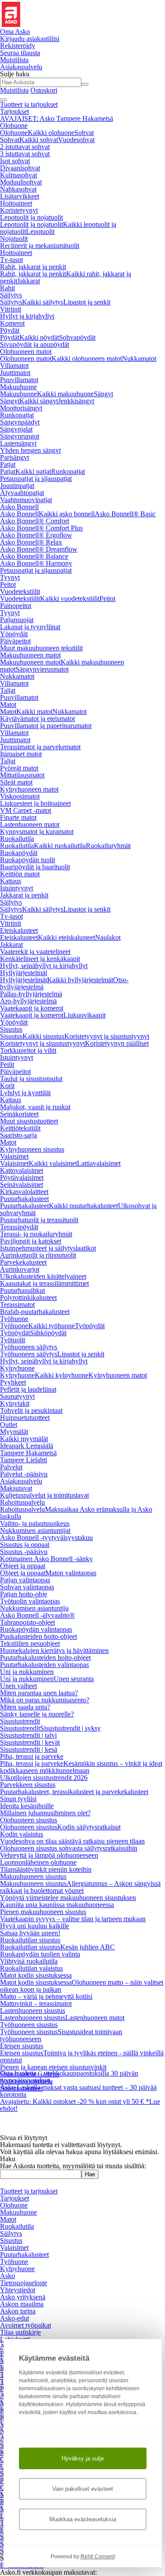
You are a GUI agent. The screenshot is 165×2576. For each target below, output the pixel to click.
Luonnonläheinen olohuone (38, 1862)
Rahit (7, 288)
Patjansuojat (17, 620)
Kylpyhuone (17, 1368)
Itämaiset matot (21, 754)
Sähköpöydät (48, 1333)
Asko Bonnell (19, 507)
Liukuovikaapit (84, 1015)
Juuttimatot (15, 373)
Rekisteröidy (18, 46)
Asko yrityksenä (23, 2297)
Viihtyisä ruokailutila (29, 1961)
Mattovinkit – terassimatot (36, 2003)
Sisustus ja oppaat (25, 1545)
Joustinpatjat (17, 486)
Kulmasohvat (18, 175)
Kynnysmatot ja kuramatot (37, 832)
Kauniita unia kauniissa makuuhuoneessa (57, 1905)
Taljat (8, 690)
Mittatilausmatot (22, 775)
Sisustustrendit (20, 1721)
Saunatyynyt (17, 1396)
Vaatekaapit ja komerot (32, 1008)
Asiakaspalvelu (21, 1481)
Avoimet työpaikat (26, 2325)
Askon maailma (22, 2304)
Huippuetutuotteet (25, 1418)
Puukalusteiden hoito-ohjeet (38, 1636)
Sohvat (84, 133)
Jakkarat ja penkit (24, 895)
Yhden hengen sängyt (30, 450)
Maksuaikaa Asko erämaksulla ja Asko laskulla (76, 1513)
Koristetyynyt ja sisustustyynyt (107, 1036)
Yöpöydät (14, 634)
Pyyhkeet (13, 1382)
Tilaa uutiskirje (20, 2332)
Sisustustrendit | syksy (70, 1728)
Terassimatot (17, 1305)
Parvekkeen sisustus (28, 1785)
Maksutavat (16, 1488)
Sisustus (11, 1029)
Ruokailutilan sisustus (30, 1940)
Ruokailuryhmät (108, 846)
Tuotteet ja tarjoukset (29, 104)
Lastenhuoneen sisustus (33, 2011)
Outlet (9, 1425)
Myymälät (14, 1432)
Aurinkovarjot (20, 1269)
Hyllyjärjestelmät (24, 973)
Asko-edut (15, 2318)
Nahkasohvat (18, 189)
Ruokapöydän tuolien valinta (40, 1954)
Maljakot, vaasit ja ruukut (35, 1107)
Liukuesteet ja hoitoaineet (35, 803)
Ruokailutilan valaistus (31, 1968)
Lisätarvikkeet (20, 196)
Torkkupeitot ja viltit (28, 1050)
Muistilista (14, 60)
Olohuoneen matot (26, 351)
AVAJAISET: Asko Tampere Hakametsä (57, 118)
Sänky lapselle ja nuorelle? (37, 1714)
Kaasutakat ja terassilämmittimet (44, 1283)
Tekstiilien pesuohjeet (30, 1643)
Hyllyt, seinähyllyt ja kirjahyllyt (44, 966)
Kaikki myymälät (24, 1439)
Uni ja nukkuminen (27, 1672)
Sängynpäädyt (20, 422)
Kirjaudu (30, 39)
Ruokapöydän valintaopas (36, 1629)
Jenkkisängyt (76, 401)
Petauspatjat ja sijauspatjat (36, 479)
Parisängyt (15, 457)
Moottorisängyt (21, 408)
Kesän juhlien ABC (88, 1947)
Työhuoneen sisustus (29, 2025)
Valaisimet (14, 1156)
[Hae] (85, 84)
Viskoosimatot (20, 796)
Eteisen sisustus (22, 2046)
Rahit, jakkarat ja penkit (33, 267)
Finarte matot (18, 817)
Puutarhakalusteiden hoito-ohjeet (45, 1658)
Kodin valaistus (22, 1834)
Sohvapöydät (77, 337)
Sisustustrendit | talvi (28, 1735)
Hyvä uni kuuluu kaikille (35, 1926)
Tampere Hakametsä (28, 1453)
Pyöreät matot (19, 768)
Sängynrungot (20, 436)
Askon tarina (18, 2311)
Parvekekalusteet (23, 1262)
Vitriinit (11, 309)
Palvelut (11, 1467)
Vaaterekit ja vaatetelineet (35, 952)
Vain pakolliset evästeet (83, 2489)
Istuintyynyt (16, 888)
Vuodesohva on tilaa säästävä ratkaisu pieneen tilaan (72, 1841)
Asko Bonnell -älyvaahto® (37, 1615)
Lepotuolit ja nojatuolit (31, 217)
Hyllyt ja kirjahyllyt (27, 316)
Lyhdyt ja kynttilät (25, 1093)
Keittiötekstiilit (20, 1128)
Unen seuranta (74, 1679)
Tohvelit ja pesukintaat (31, 1410)
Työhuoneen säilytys (29, 1347)
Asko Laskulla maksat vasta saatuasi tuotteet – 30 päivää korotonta (78, 2070)
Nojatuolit (14, 238)
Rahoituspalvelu (22, 1502)
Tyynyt (10, 577)
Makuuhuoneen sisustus (33, 1876)
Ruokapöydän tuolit (27, 860)
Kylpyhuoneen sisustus (32, 1149)
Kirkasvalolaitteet (24, 1192)
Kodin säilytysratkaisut (89, 1827)
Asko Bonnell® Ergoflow (36, 535)
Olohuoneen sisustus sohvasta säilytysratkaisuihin (69, 1848)
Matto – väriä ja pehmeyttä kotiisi (46, 1996)
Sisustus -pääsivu (24, 1552)
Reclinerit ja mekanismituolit (40, 246)
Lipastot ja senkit (87, 302)
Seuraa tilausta (20, 53)
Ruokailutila (17, 839)
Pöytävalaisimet (22, 1177)
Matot (8, 704)
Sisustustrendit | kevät (30, 1742)
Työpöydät (90, 1326)
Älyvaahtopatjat (22, 493)
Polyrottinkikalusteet (28, 1297)
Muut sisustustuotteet (29, 1121)
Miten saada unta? (25, 1707)
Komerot (12, 323)
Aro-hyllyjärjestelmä (28, 1001)
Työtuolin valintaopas (30, 1601)
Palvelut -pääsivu (24, 1474)
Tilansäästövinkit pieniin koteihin (46, 1869)
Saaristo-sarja (18, 1135)
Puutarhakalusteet (24, 1199)
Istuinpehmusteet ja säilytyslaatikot (48, 1248)
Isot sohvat (15, 161)
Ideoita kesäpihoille (27, 1806)
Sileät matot (16, 782)
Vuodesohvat (76, 140)
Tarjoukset (15, 111)
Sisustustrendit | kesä (29, 1749)
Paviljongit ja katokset (31, 1241)
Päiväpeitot (15, 641)
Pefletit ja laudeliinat (28, 1389)
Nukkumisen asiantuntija (34, 1608)
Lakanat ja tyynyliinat (30, 627)
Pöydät (10, 330)
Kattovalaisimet (22, 1170)
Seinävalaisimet (22, 1185)
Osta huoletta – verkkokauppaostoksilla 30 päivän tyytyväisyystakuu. (69, 2056)
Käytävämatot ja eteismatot (37, 719)
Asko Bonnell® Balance (34, 556)
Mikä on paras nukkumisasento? (45, 1700)
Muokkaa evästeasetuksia (83, 2519)
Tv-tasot (11, 260)
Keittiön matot (20, 874)
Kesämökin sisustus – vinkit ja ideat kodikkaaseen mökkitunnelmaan (81, 1767)
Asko (7, 2276)
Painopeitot (16, 606)
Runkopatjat (17, 415)
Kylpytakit (15, 1403)
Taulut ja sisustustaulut (31, 1079)
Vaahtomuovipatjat (26, 500)
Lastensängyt (18, 443)
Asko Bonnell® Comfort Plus (41, 528)
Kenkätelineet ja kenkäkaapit (40, 959)
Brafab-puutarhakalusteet (35, 1312)
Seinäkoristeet (19, 1114)
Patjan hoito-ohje (24, 1594)
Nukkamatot (139, 359)
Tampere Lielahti (24, 1460)
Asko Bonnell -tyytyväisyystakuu (46, 1538)
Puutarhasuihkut (22, 1290)
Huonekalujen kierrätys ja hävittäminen (54, 1650)
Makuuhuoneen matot (30, 655)
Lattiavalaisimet (99, 1163)
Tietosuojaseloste (24, 2283)
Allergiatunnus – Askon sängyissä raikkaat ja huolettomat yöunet (80, 1887)
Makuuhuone (18, 387)
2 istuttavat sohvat (25, 147)
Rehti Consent (98, 2557)
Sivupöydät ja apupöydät (35, 344)
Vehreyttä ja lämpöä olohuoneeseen (49, 1855)
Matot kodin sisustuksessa (36, 1975)
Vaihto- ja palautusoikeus (35, 1523)
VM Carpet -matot (26, 810)
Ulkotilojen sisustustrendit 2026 (44, 1778)
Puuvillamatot (19, 380)
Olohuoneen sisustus (29, 1820)
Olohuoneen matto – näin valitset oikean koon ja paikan (82, 1986)
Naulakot (108, 937)
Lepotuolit (40, 231)
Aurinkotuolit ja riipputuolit (38, 1255)
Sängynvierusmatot (42, 669)
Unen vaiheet (18, 1686)
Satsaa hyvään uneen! (30, 1933)
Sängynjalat (16, 429)
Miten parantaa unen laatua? (39, 1693)
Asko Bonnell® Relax (31, 542)
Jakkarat (29, 281)
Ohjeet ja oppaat (23, 1566)
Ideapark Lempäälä (27, 1446)
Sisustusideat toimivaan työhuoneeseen (61, 2035)
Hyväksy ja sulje (83, 2458)
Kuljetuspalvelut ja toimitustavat (44, 1495)
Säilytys (11, 295)
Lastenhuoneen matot (30, 824)
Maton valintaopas (71, 1573)
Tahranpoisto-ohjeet (27, 1622)
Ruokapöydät (19, 853)
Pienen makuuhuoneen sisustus (43, 1912)
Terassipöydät (19, 1227)
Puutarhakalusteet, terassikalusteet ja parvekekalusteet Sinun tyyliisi (74, 1795)
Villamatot (14, 366)
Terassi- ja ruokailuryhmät (36, 1234)
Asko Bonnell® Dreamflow (39, 549)
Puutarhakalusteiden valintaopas (44, 1665)
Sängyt (103, 394)
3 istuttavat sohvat (25, 154)
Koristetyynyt (19, 210)
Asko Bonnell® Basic (125, 514)
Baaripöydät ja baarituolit (35, 867)
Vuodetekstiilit (20, 591)
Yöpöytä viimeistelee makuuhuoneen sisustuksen (68, 1898)
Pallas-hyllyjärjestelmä (31, 994)
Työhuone (14, 1319)
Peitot (8, 584)
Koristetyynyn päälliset (117, 1043)
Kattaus (11, 881)
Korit (7, 1086)
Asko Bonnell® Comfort (35, 521)
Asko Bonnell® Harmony (36, 563)
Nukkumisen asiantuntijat (35, 1530)
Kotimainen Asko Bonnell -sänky (46, 1559)
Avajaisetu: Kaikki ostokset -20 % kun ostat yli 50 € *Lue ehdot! (80, 2084)
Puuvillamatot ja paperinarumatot (46, 726)
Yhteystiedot (18, 2290)
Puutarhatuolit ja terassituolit (39, 1220)
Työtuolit (13, 1340)
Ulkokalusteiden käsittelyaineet (43, 1276)
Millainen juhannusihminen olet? (45, 1813)
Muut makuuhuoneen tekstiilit (41, 648)
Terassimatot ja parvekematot (40, 747)
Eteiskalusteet (19, 930)
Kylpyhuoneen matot (29, 789)
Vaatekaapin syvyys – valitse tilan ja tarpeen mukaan (73, 1919)
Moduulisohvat (21, 182)
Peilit (7, 1065)
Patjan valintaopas (25, 1580)
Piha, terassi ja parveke (32, 1756)
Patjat (8, 464)
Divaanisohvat (20, 168)
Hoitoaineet (16, 203)
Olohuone (14, 126)
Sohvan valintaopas (27, 1587)
